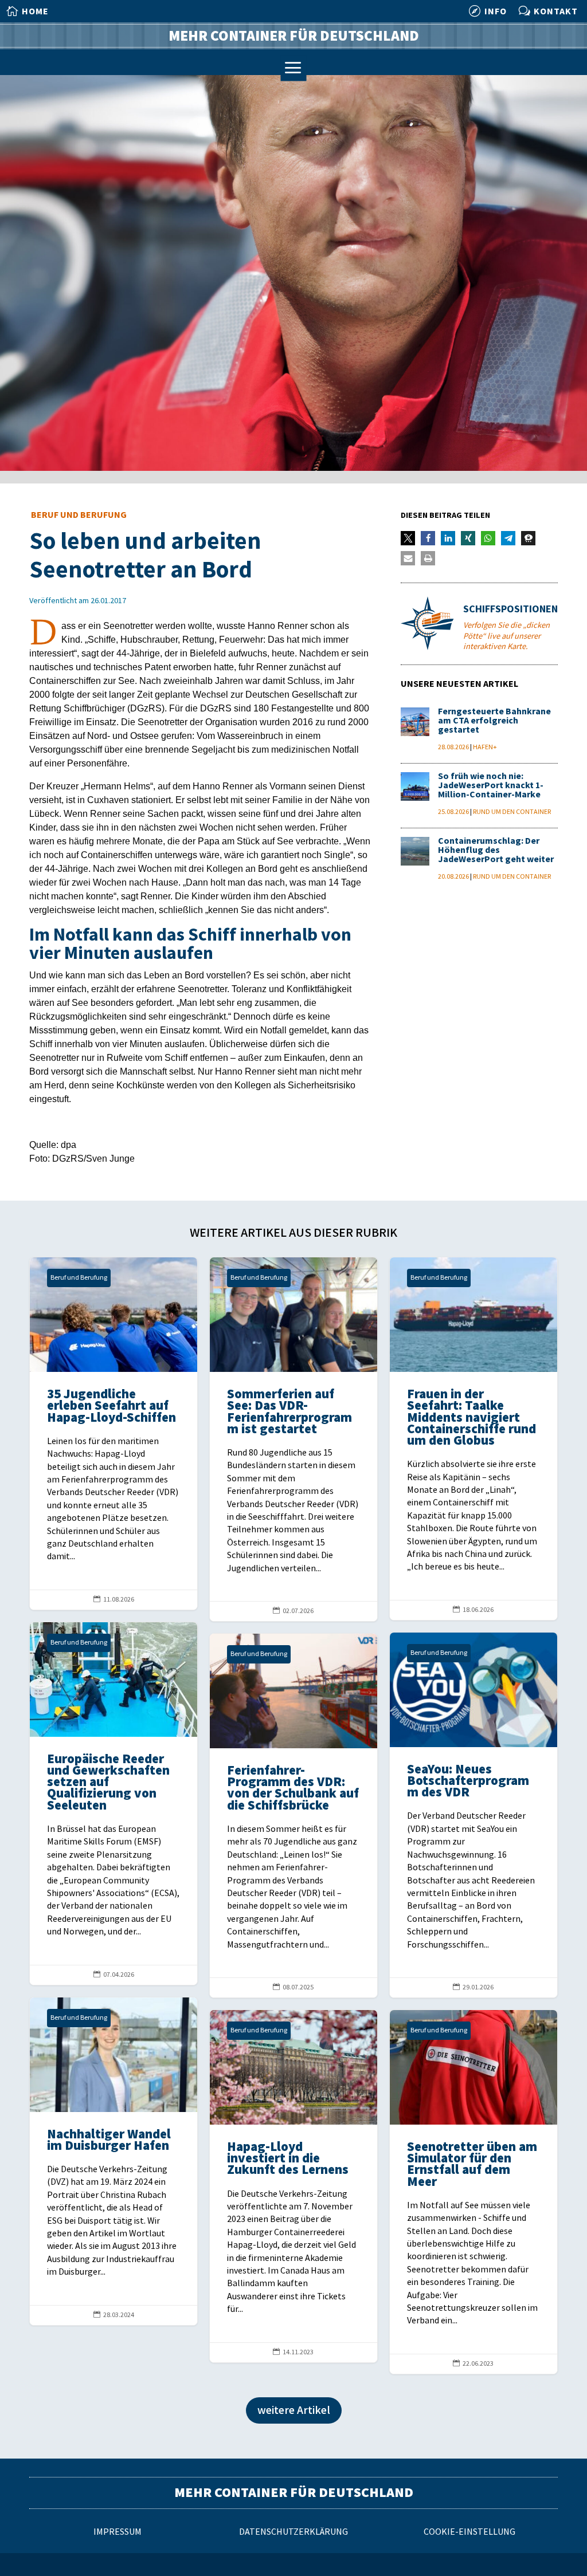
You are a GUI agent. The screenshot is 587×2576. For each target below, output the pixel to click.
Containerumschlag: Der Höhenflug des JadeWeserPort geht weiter (496, 850)
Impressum (118, 2532)
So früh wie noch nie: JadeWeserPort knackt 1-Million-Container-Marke (491, 786)
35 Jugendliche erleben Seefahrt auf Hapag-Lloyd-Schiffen (114, 1433)
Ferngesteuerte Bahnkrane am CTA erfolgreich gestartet (494, 721)
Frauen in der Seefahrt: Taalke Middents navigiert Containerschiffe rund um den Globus (473, 1439)
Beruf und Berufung (79, 515)
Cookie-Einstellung (469, 2532)
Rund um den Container (512, 812)
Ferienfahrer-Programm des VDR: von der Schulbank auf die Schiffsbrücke (293, 1816)
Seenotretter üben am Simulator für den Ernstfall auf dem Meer (473, 2192)
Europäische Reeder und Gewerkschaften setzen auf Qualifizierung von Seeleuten (114, 1804)
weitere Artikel (294, 2410)
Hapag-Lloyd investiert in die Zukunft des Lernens (293, 2186)
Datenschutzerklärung (293, 2532)
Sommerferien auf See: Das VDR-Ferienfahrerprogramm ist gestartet (293, 1439)
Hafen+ (485, 747)
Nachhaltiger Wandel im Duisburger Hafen (114, 2161)
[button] (408, 538)
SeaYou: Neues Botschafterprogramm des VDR (473, 1815)
